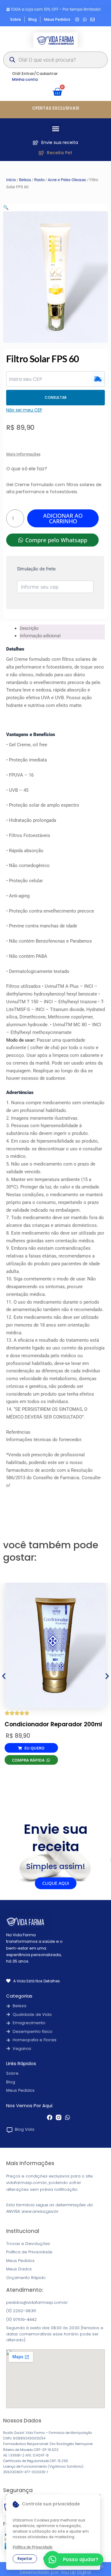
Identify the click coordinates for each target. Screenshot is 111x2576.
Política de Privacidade (33, 2547)
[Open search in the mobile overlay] (55, 60)
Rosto (39, 180)
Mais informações (23, 454)
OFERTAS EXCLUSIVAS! (56, 108)
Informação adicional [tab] (40, 636)
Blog (11, 2082)
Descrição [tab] (29, 628)
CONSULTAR (56, 397)
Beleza (25, 180)
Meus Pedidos (20, 2090)
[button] (55, 129)
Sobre (12, 2073)
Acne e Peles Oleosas (67, 180)
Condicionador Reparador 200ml (53, 1724)
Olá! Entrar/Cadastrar (35, 74)
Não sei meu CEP (24, 410)
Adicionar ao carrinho (63, 518)
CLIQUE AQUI (56, 1883)
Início (11, 180)
